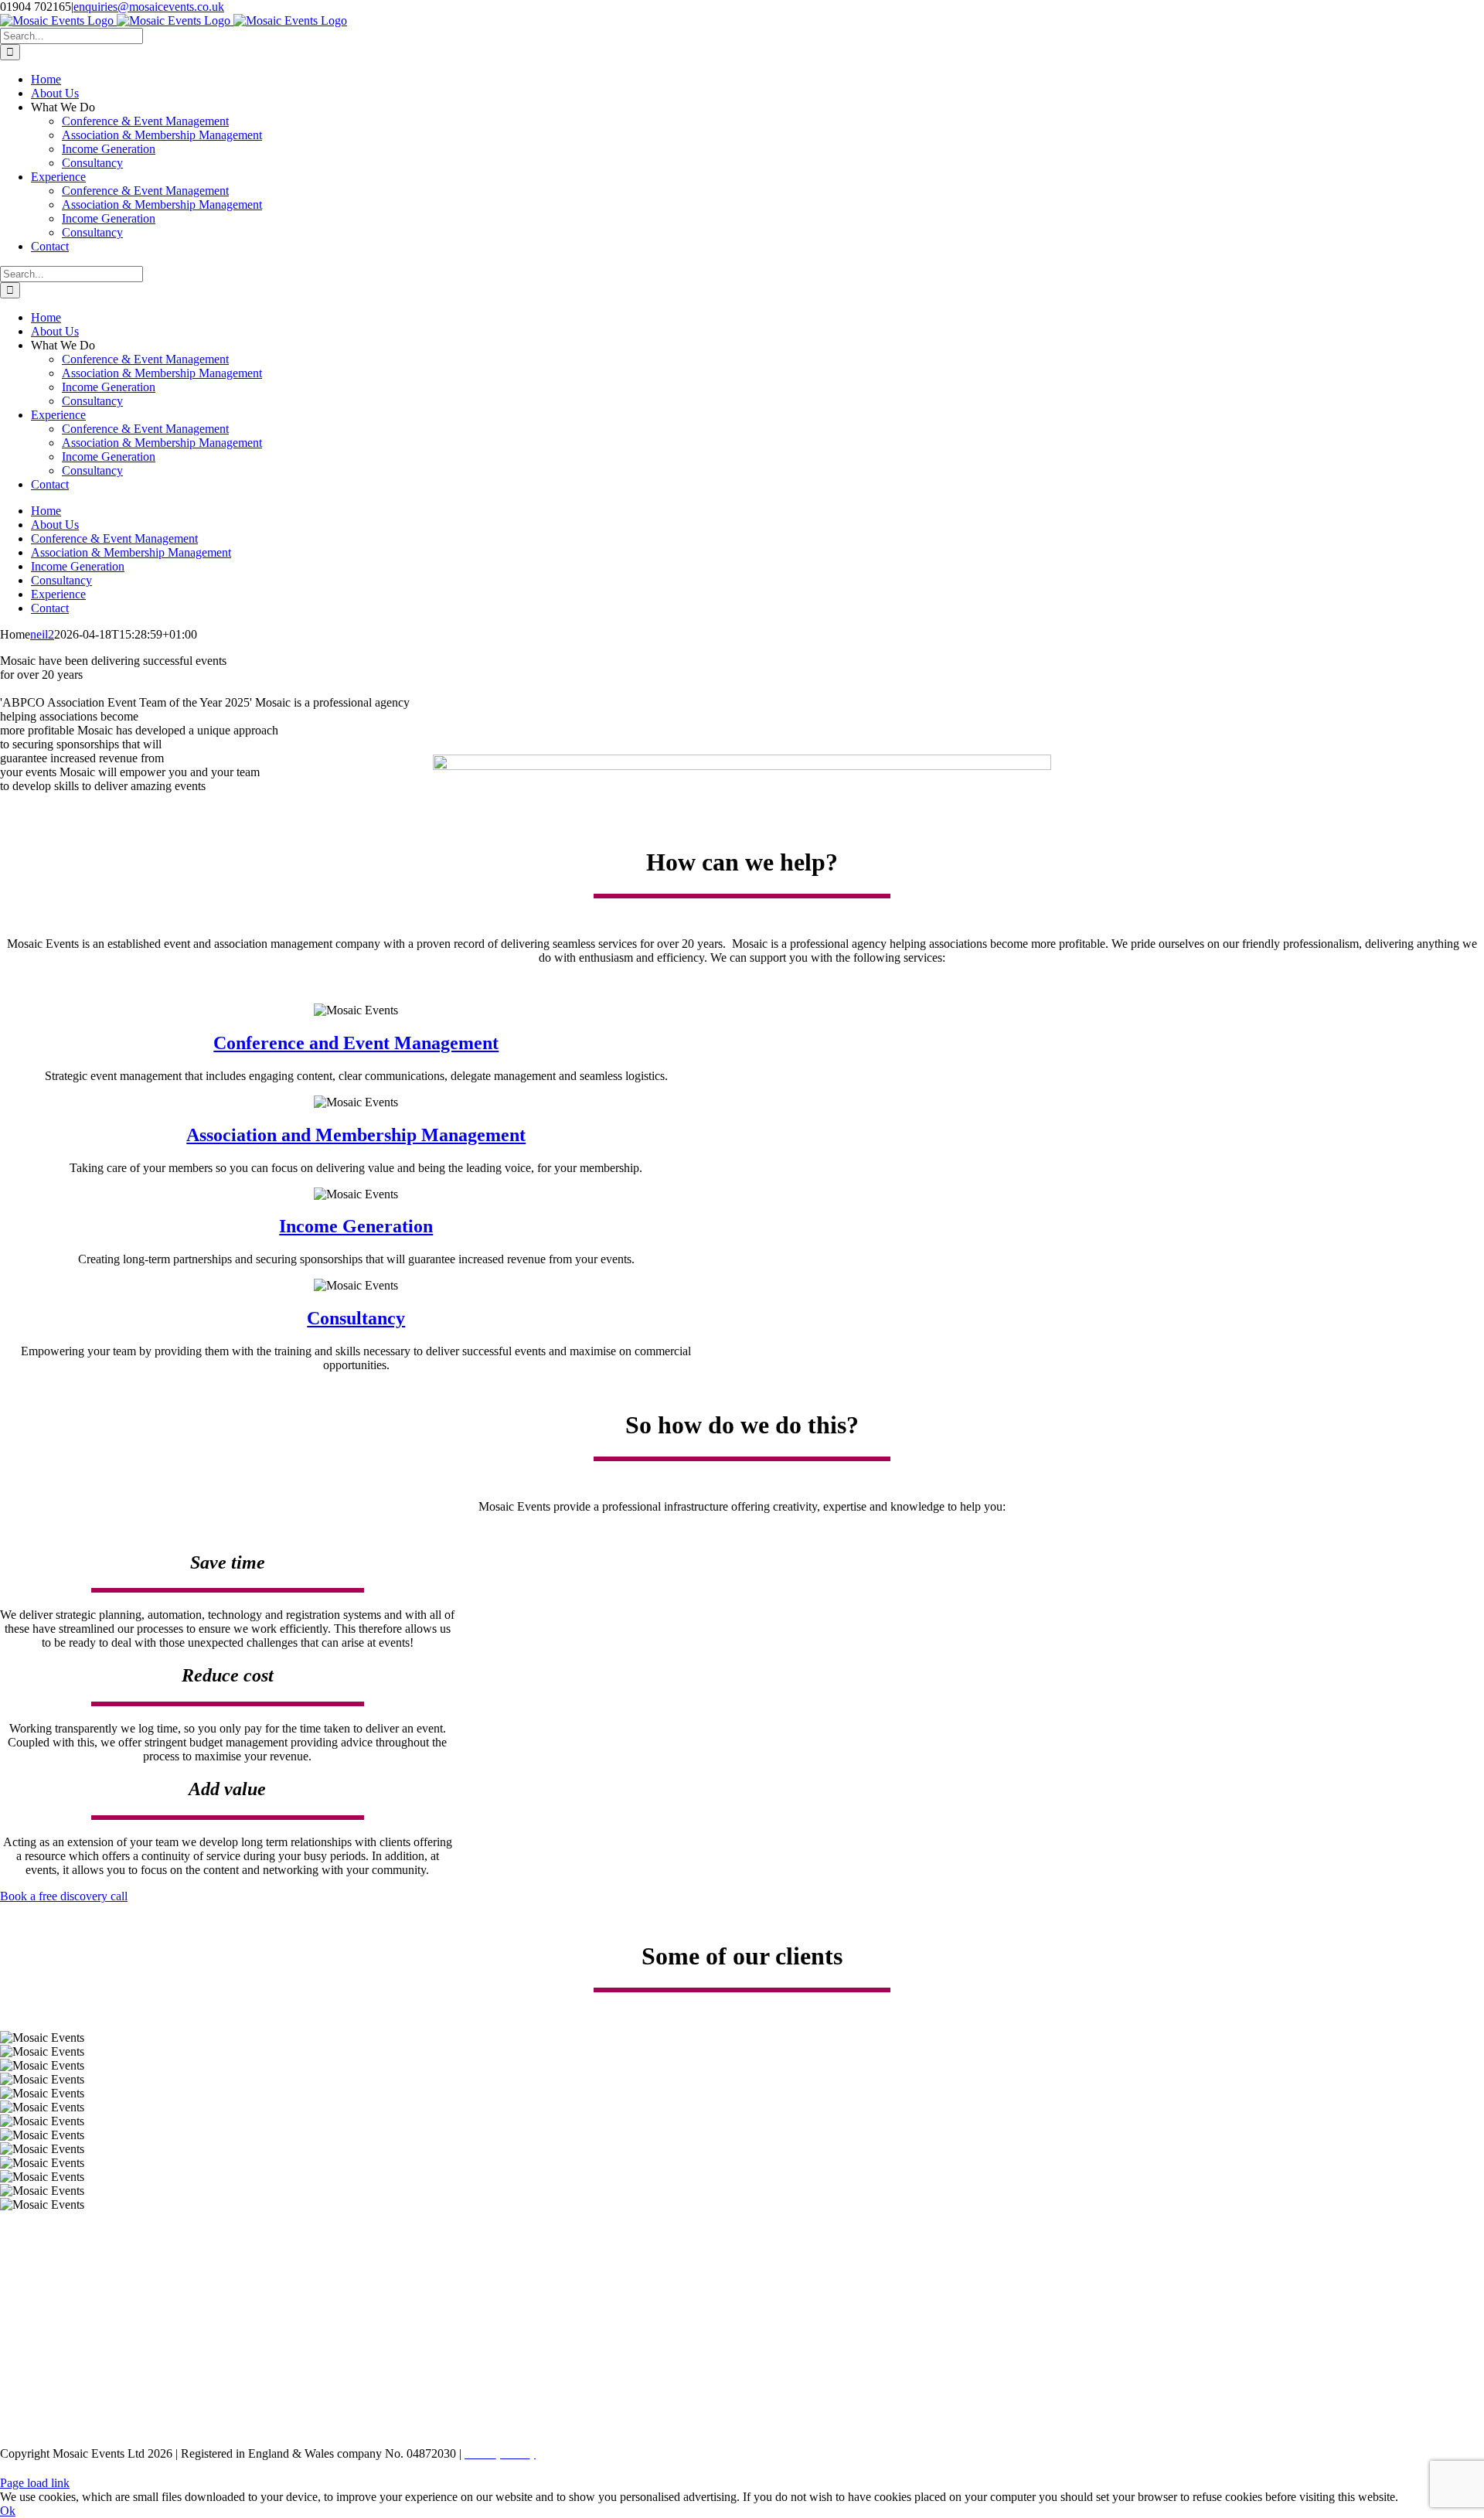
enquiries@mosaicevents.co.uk (149, 7)
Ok (8, 2511)
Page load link (35, 2483)
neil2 (42, 634)
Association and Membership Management (356, 1135)
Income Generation (356, 1226)
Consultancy (356, 1318)
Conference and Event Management (356, 1043)
